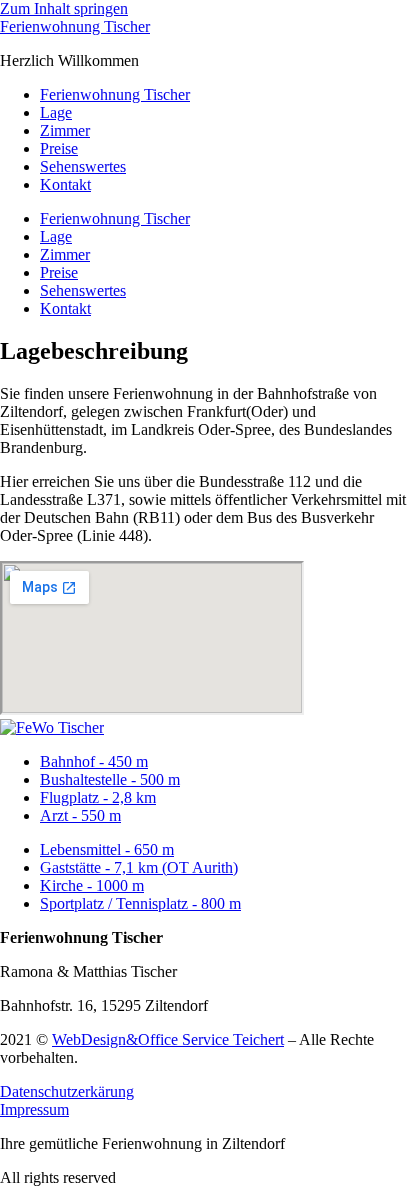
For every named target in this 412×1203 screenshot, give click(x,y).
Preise (59, 148)
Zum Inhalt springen (64, 8)
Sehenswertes (83, 166)
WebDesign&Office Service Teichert (168, 1039)
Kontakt (65, 184)
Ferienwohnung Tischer (75, 26)
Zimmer (65, 130)
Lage (56, 112)
